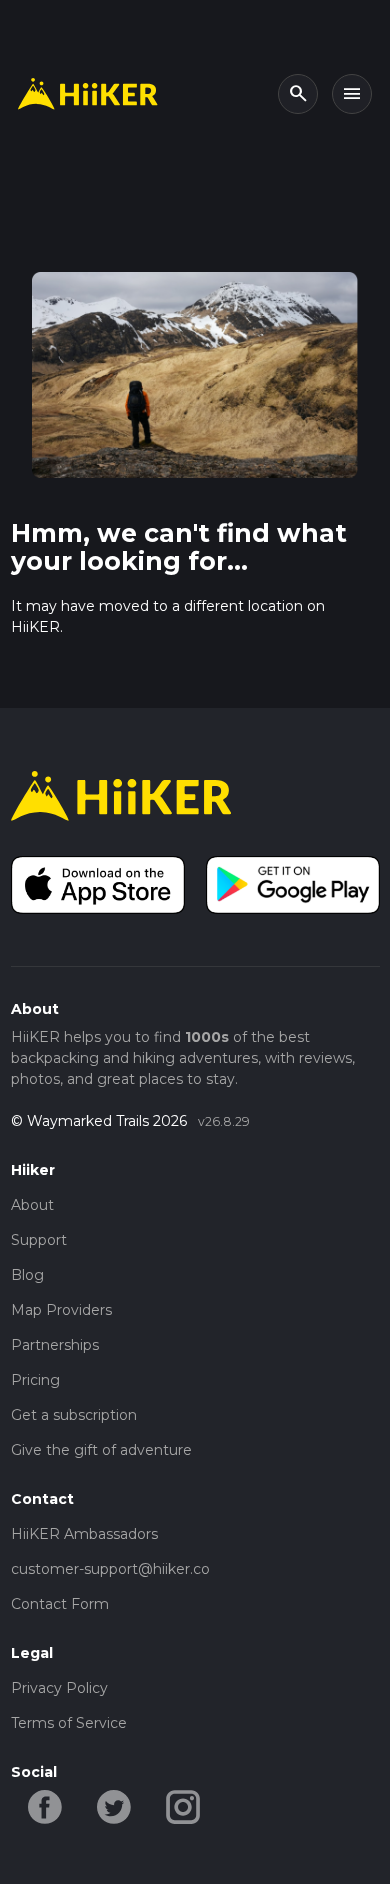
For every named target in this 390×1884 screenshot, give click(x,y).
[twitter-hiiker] (114, 1805)
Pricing (35, 1380)
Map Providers (61, 1310)
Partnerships (55, 1345)
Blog (27, 1275)
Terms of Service (69, 1723)
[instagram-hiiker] (183, 1805)
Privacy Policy (59, 1688)
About (32, 1205)
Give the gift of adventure (101, 1450)
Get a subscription (74, 1415)
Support (39, 1240)
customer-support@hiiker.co (110, 1569)
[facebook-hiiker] (45, 1805)
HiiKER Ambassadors (84, 1534)
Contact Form (60, 1604)
